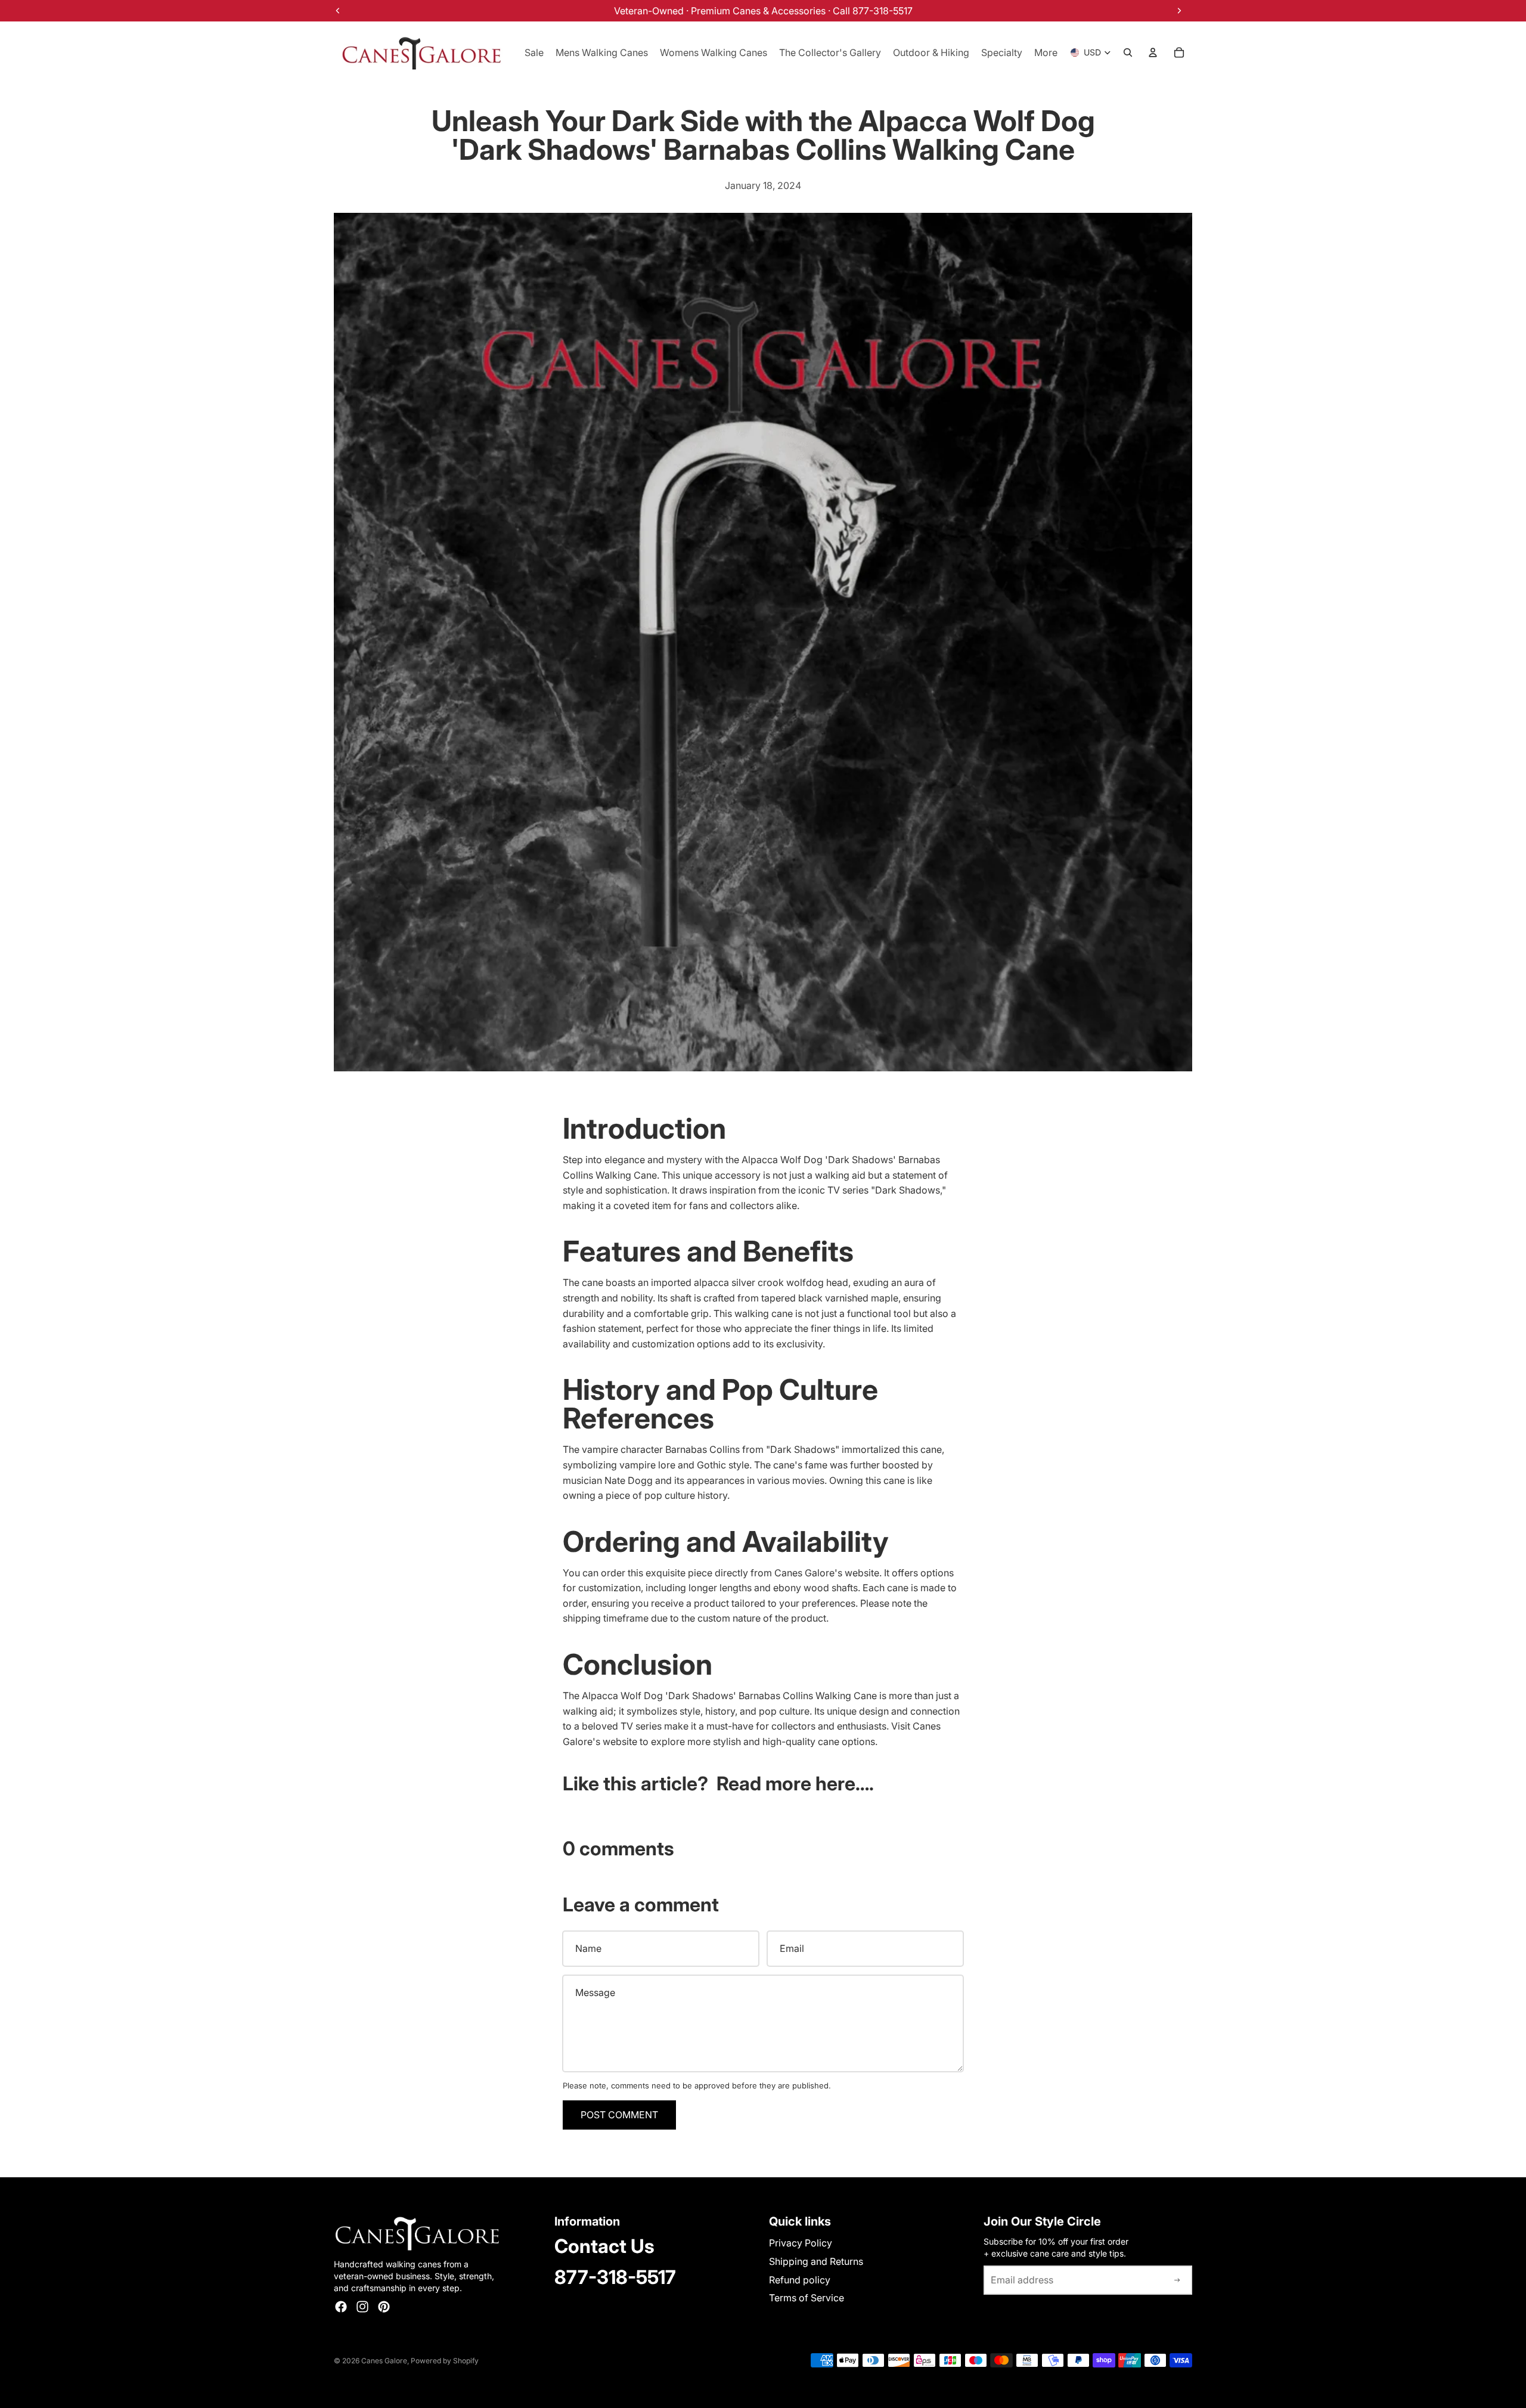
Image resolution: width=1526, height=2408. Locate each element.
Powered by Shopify (445, 2361)
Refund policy (800, 2280)
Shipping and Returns (816, 2261)
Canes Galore (384, 2361)
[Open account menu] (1153, 52)
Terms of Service (807, 2298)
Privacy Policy (801, 2243)
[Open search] (1128, 52)
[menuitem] (1046, 52)
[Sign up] (1177, 2280)
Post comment (619, 2115)
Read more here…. (795, 1783)
